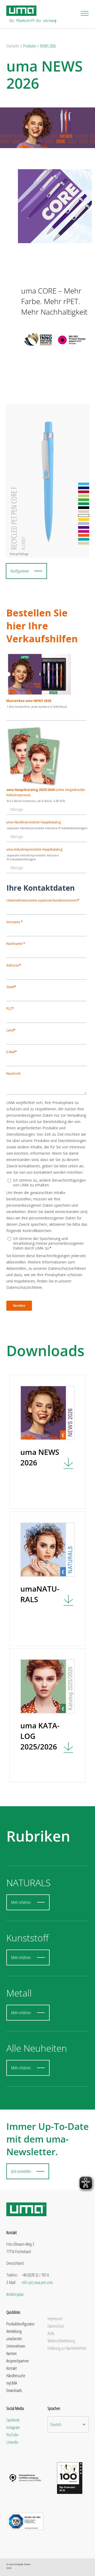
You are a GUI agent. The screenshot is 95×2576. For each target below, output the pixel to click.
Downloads (14, 2390)
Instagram (13, 2427)
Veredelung (14, 2331)
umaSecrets (14, 2339)
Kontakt (12, 2368)
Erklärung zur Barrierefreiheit (67, 2348)
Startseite (13, 46)
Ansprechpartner (18, 2361)
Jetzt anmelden (21, 2171)
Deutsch (56, 2424)
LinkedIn (12, 2442)
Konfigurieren (20, 571)
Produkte (30, 46)
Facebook (13, 2420)
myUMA (12, 2383)
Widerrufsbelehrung (61, 2341)
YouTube (12, 2435)
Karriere (11, 2353)
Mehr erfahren (21, 1902)
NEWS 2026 (48, 46)
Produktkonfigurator (20, 2324)
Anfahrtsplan (15, 2294)
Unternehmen (16, 2346)
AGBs (51, 2333)
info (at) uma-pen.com (37, 2282)
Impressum (55, 2319)
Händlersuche (16, 2376)
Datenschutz (56, 2326)
